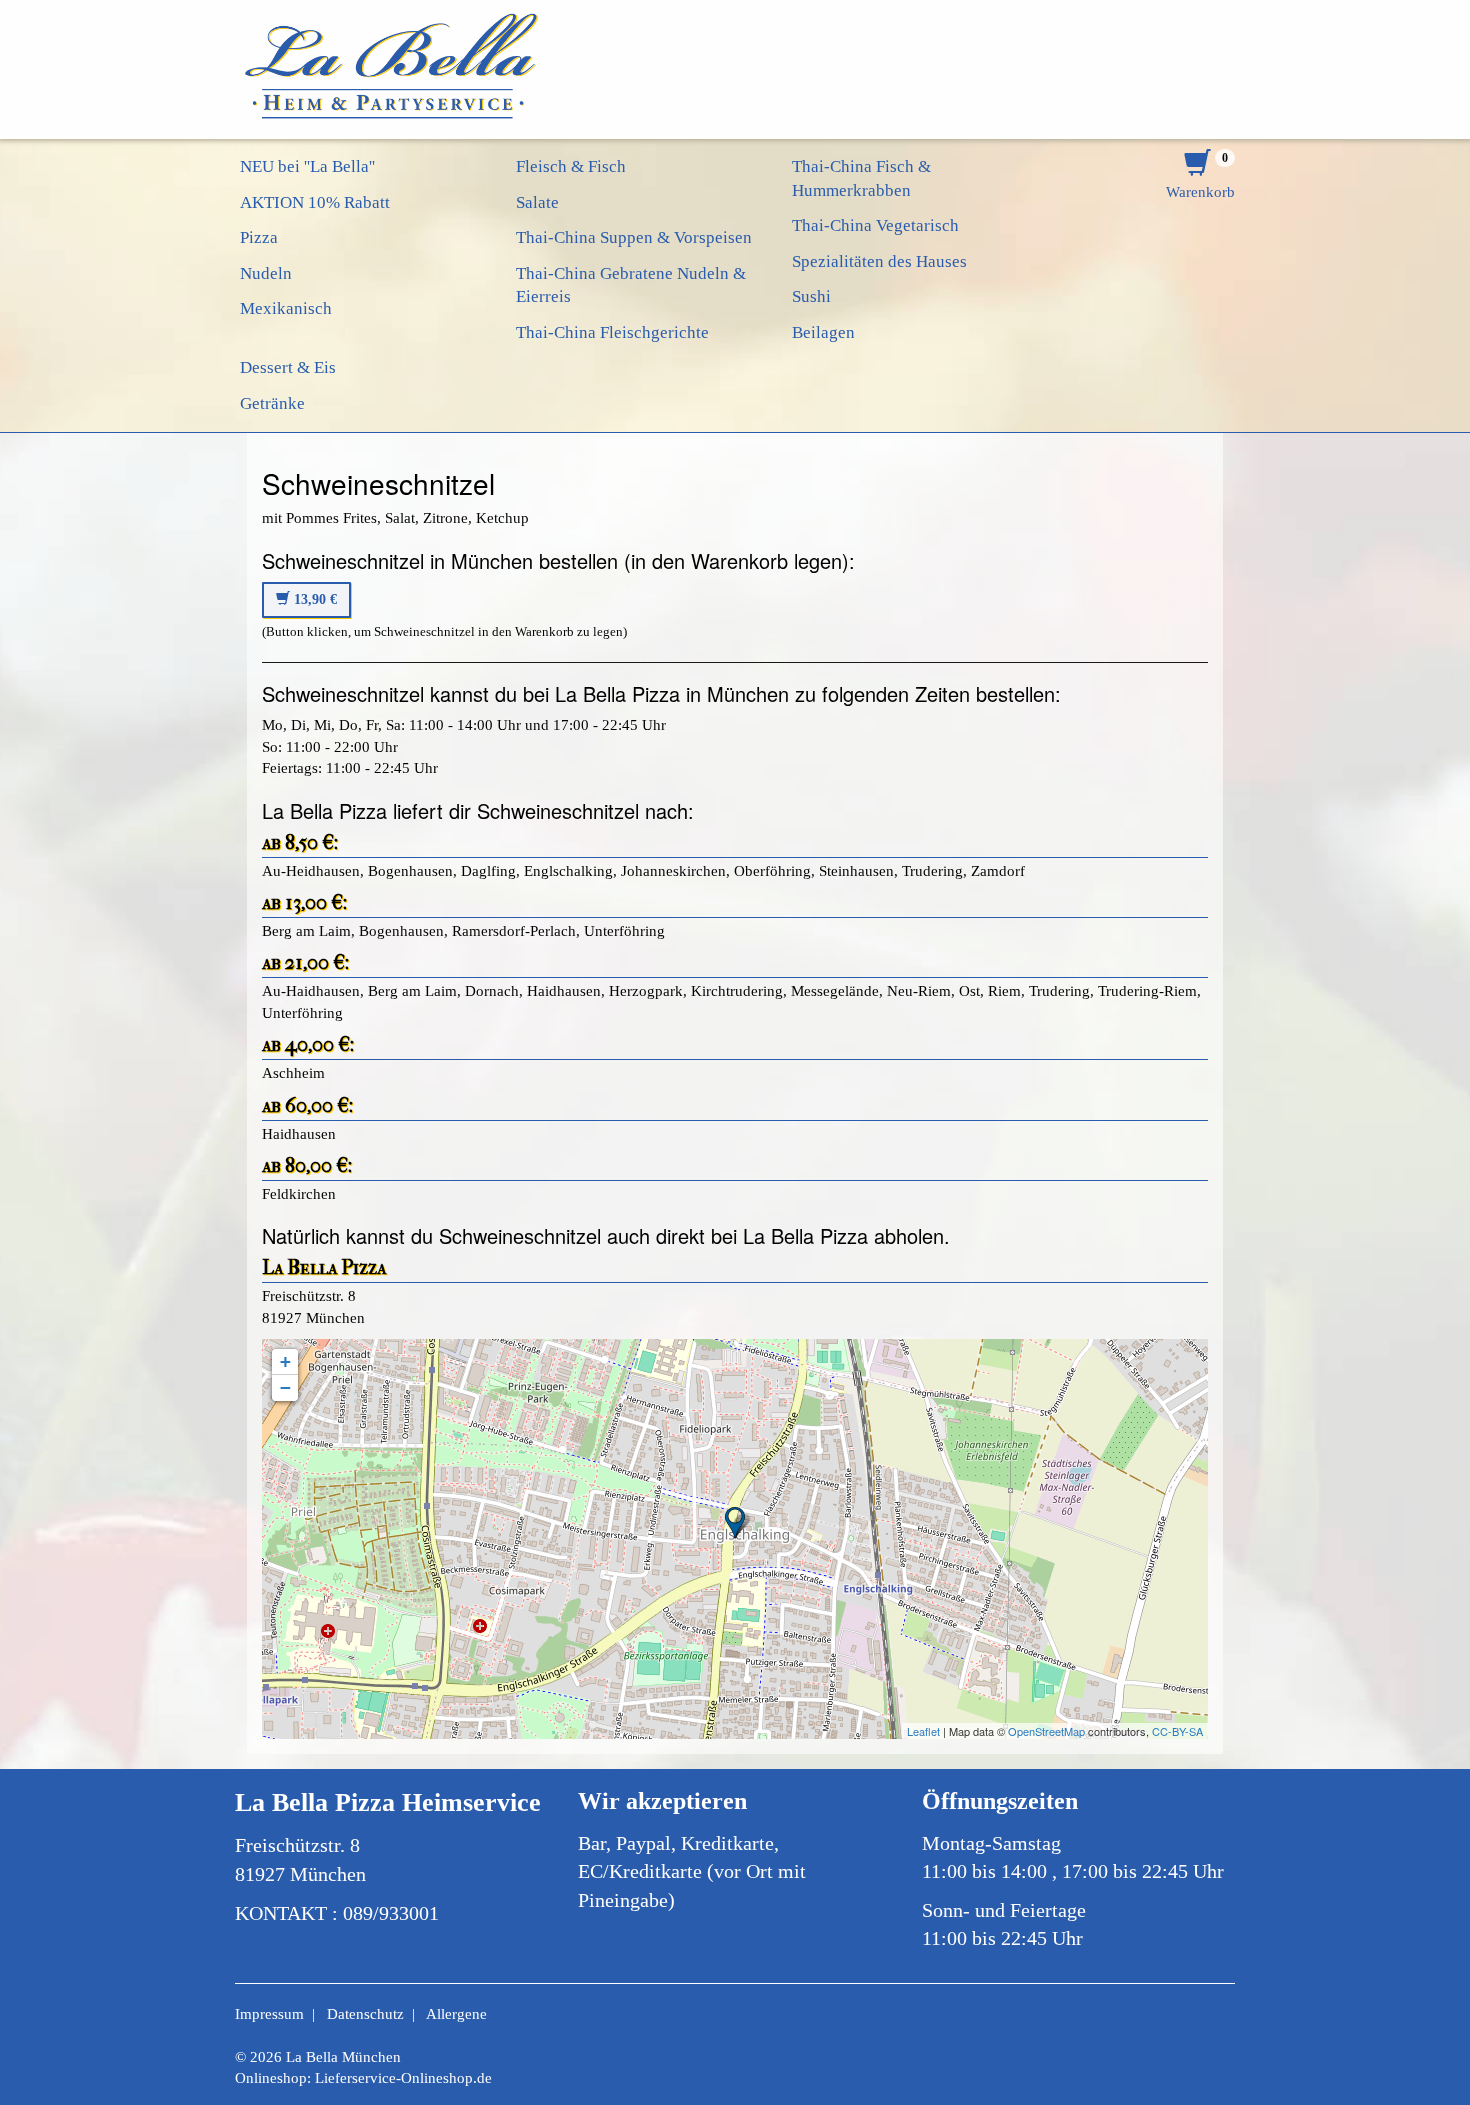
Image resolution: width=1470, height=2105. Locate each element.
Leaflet (923, 1731)
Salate (537, 202)
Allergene (456, 2014)
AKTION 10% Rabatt (315, 202)
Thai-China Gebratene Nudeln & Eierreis (631, 285)
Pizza (259, 237)
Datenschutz (365, 2014)
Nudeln (266, 273)
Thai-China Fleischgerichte (612, 332)
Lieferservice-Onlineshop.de (403, 2078)
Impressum (269, 2014)
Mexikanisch (286, 308)
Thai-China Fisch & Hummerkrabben (861, 178)
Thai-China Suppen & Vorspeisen (634, 237)
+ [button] (285, 1361)
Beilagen (823, 332)
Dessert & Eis (288, 367)
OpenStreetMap (1046, 1731)
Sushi (811, 296)
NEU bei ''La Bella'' (307, 166)
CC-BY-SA (1177, 1731)
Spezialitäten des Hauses (879, 261)
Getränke (272, 403)
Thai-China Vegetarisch (875, 225)
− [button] (285, 1387)
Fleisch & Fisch (571, 166)
